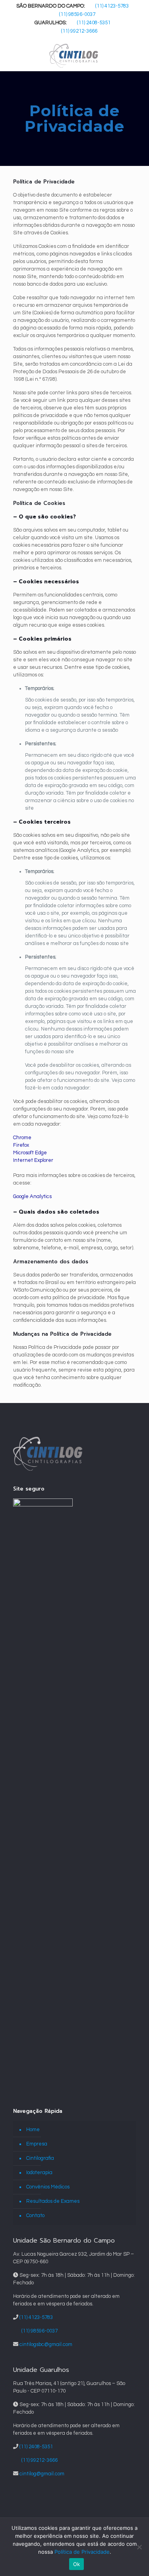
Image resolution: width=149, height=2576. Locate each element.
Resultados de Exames (53, 2201)
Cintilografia (40, 2158)
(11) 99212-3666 (79, 31)
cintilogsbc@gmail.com (46, 2344)
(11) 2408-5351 (94, 23)
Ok (77, 2564)
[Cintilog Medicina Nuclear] (74, 55)
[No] (139, 2547)
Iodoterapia (39, 2173)
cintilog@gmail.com (42, 2474)
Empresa (37, 2144)
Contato (35, 2216)
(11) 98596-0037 (77, 14)
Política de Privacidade (82, 2552)
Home (33, 2130)
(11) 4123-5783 (112, 6)
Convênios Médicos (48, 2187)
